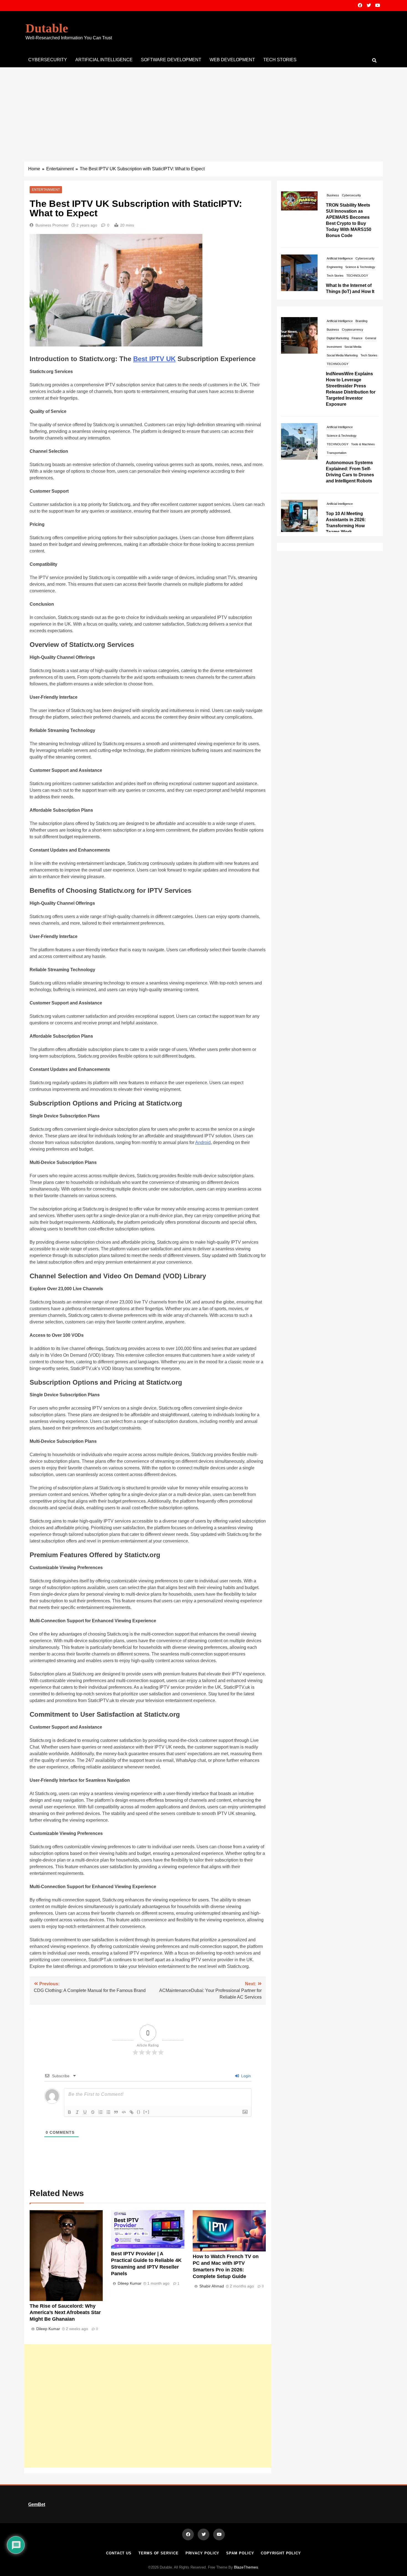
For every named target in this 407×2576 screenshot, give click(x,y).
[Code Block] (124, 2112)
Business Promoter (52, 225)
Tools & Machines (363, 338)
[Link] (132, 2112)
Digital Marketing (338, 470)
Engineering (335, 204)
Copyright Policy (281, 2553)
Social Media (353, 479)
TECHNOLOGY (357, 212)
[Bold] (69, 2112)
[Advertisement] (203, 109)
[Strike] (93, 2112)
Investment (334, 479)
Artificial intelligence (104, 60)
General (371, 470)
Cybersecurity (48, 60)
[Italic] (77, 2112)
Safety (331, 263)
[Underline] (85, 2112)
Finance (357, 470)
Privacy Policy (203, 2553)
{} (139, 2112)
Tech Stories (280, 60)
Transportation (337, 347)
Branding (361, 453)
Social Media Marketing (342, 487)
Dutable (47, 28)
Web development (232, 60)
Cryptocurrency (353, 462)
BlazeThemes (246, 2567)
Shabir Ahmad (212, 2286)
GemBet (37, 2504)
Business (333, 462)
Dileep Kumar (48, 2329)
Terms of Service (159, 2553)
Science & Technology (360, 204)
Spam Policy (240, 2553)
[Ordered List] (101, 2112)
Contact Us (119, 2553)
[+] (146, 2112)
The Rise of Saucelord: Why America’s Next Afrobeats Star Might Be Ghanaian (65, 2313)
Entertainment (46, 190)
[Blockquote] (116, 2112)
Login (245, 2076)
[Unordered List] (108, 2112)
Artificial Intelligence (340, 195)
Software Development (171, 60)
